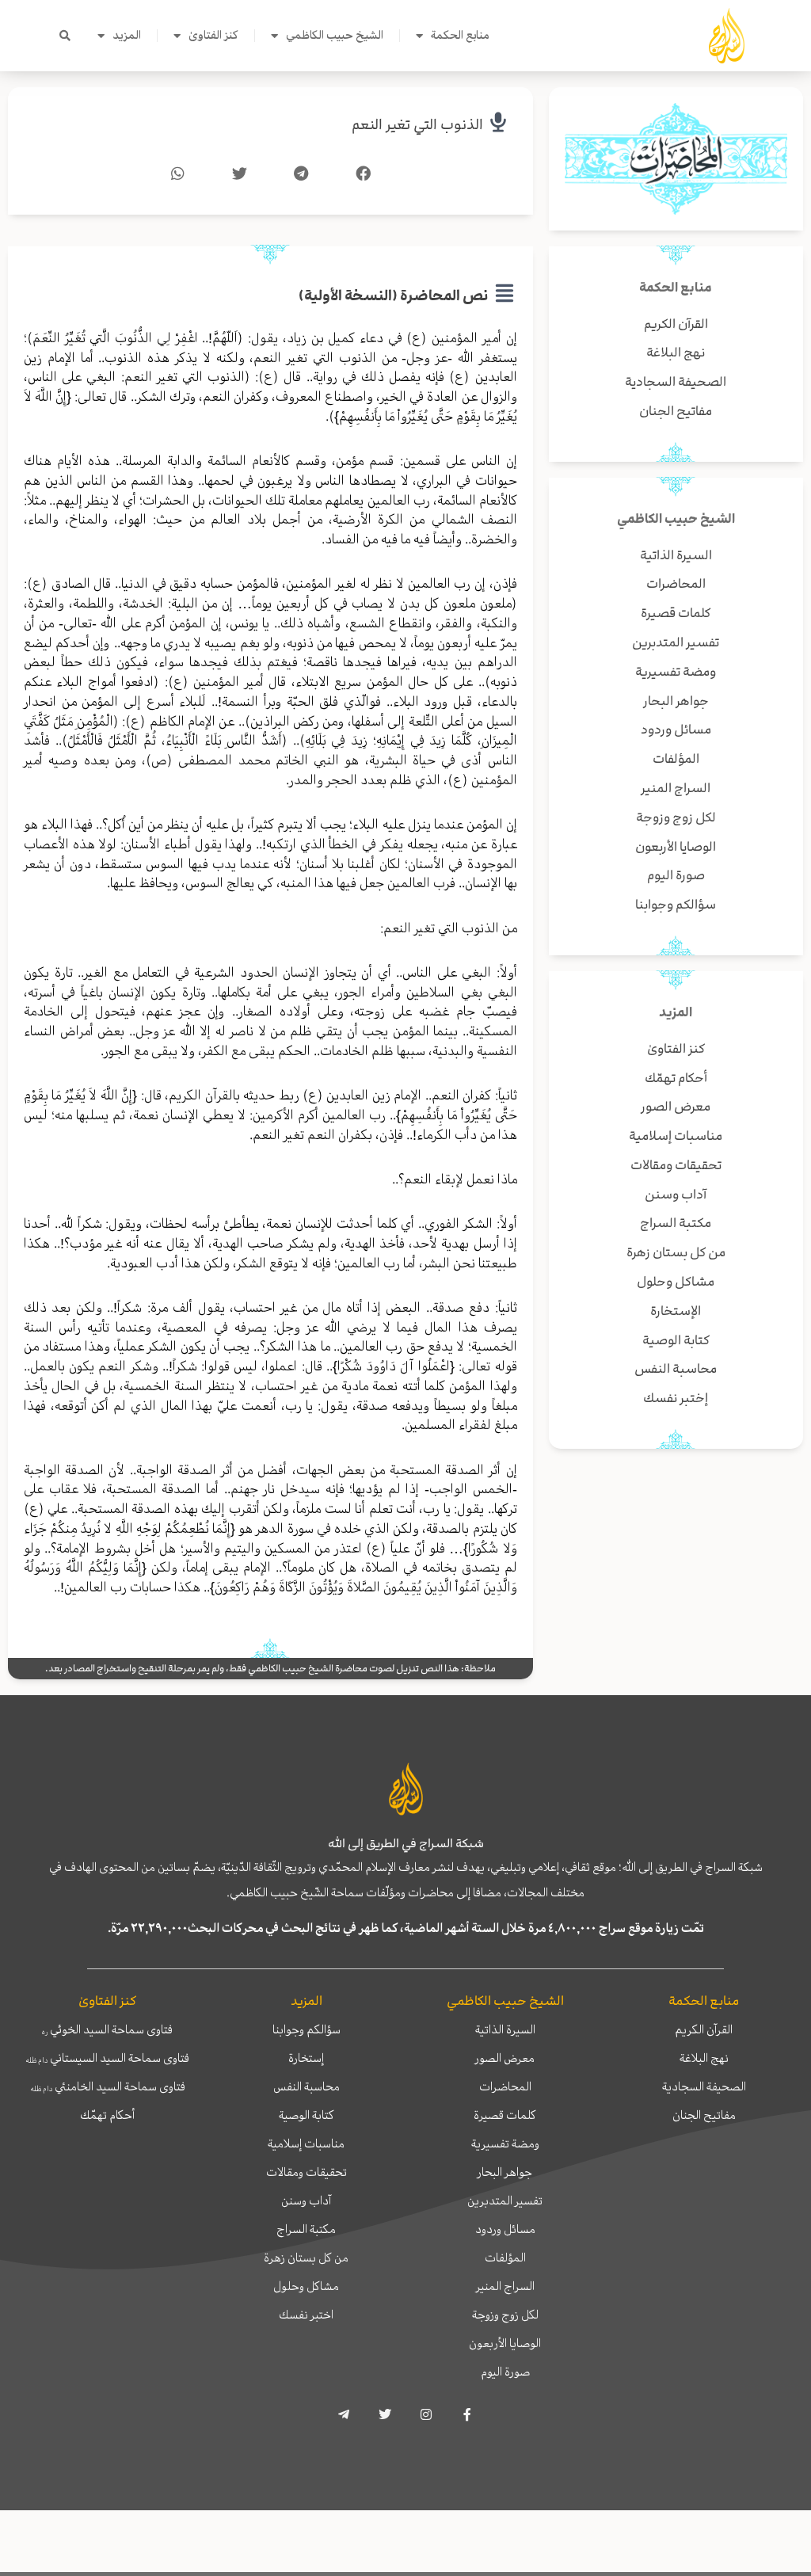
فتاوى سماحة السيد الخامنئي (108, 2086)
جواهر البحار (505, 2172)
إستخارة (306, 2058)
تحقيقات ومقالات (307, 2172)
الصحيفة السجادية (704, 2086)
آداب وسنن (306, 2201)
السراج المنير (505, 2286)
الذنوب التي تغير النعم (417, 125)
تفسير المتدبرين (505, 2201)
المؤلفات (505, 2258)
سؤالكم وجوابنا (307, 2029)
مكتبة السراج (306, 2229)
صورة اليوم (505, 2372)
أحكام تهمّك (107, 2115)
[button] (65, 36)
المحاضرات (505, 2086)
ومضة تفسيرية (505, 2143)
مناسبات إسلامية (306, 2143)
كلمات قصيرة (505, 2115)
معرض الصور (505, 2058)
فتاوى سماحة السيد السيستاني (107, 2058)
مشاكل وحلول (306, 2286)
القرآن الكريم (704, 2029)
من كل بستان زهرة (306, 2258)
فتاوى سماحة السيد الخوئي (107, 2029)
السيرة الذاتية (505, 2029)
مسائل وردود (505, 2229)
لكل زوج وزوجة (505, 2315)
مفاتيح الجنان (704, 2115)
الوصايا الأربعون (505, 2343)
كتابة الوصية (307, 2115)
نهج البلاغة (704, 2058)
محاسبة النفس (307, 2086)
